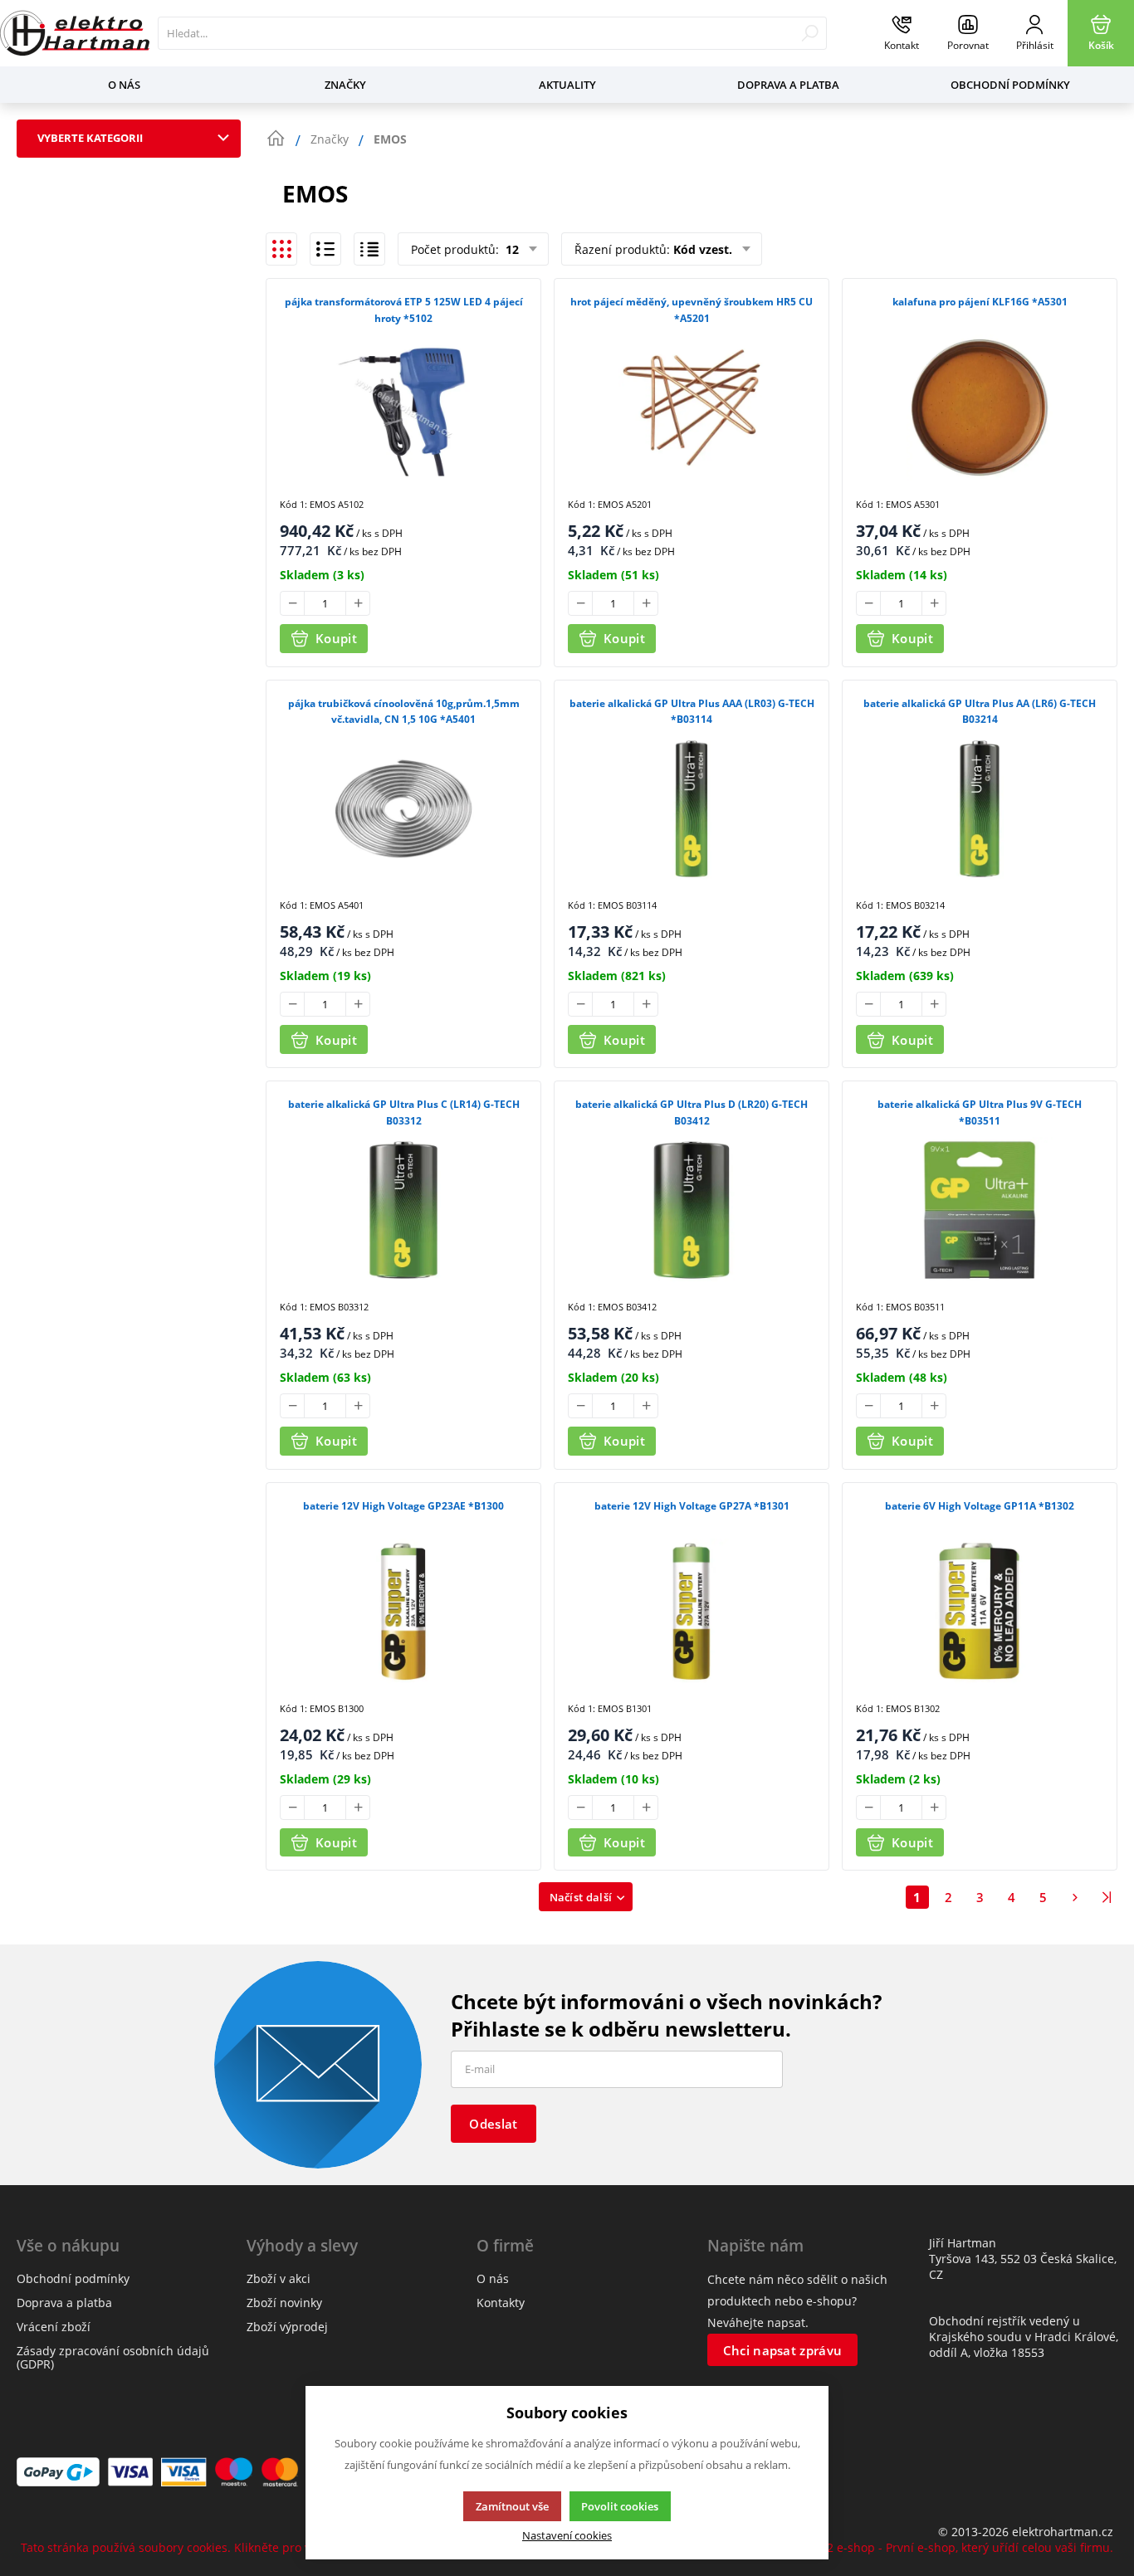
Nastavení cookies (567, 2536)
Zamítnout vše (512, 2506)
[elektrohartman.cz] (75, 33)
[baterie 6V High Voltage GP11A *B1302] (980, 1612)
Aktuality (567, 85)
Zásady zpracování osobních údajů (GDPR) (113, 2357)
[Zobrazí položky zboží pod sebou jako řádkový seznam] (325, 249)
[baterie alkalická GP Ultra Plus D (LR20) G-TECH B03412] (692, 1210)
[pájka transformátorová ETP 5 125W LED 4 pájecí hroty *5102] (403, 407)
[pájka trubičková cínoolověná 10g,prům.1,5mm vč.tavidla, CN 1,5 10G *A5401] (403, 809)
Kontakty (501, 2303)
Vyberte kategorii (90, 138)
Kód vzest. (703, 249)
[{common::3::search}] (810, 33)
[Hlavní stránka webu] (276, 139)
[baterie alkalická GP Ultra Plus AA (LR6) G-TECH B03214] (980, 809)
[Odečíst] (292, 603)
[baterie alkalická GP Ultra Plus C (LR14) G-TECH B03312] (403, 1210)
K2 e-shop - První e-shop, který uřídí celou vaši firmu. (966, 2547)
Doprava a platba (788, 85)
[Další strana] (1075, 1897)
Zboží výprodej (287, 2327)
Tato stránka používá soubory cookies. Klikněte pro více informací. (203, 2547)
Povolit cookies (620, 2506)
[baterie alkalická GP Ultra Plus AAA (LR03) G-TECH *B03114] (692, 809)
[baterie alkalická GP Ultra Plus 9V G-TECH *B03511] (980, 1210)
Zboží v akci (279, 2278)
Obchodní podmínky (1010, 85)
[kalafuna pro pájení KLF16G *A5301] (980, 407)
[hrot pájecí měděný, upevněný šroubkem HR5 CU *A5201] (692, 407)
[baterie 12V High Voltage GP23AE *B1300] (403, 1612)
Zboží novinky (284, 2303)
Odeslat (493, 2124)
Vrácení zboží (54, 2327)
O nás (124, 85)
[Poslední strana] (1107, 1897)
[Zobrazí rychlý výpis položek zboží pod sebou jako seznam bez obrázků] (369, 249)
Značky (345, 85)
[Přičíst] (358, 603)
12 (511, 249)
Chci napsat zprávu (782, 2350)
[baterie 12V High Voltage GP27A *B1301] (692, 1612)
